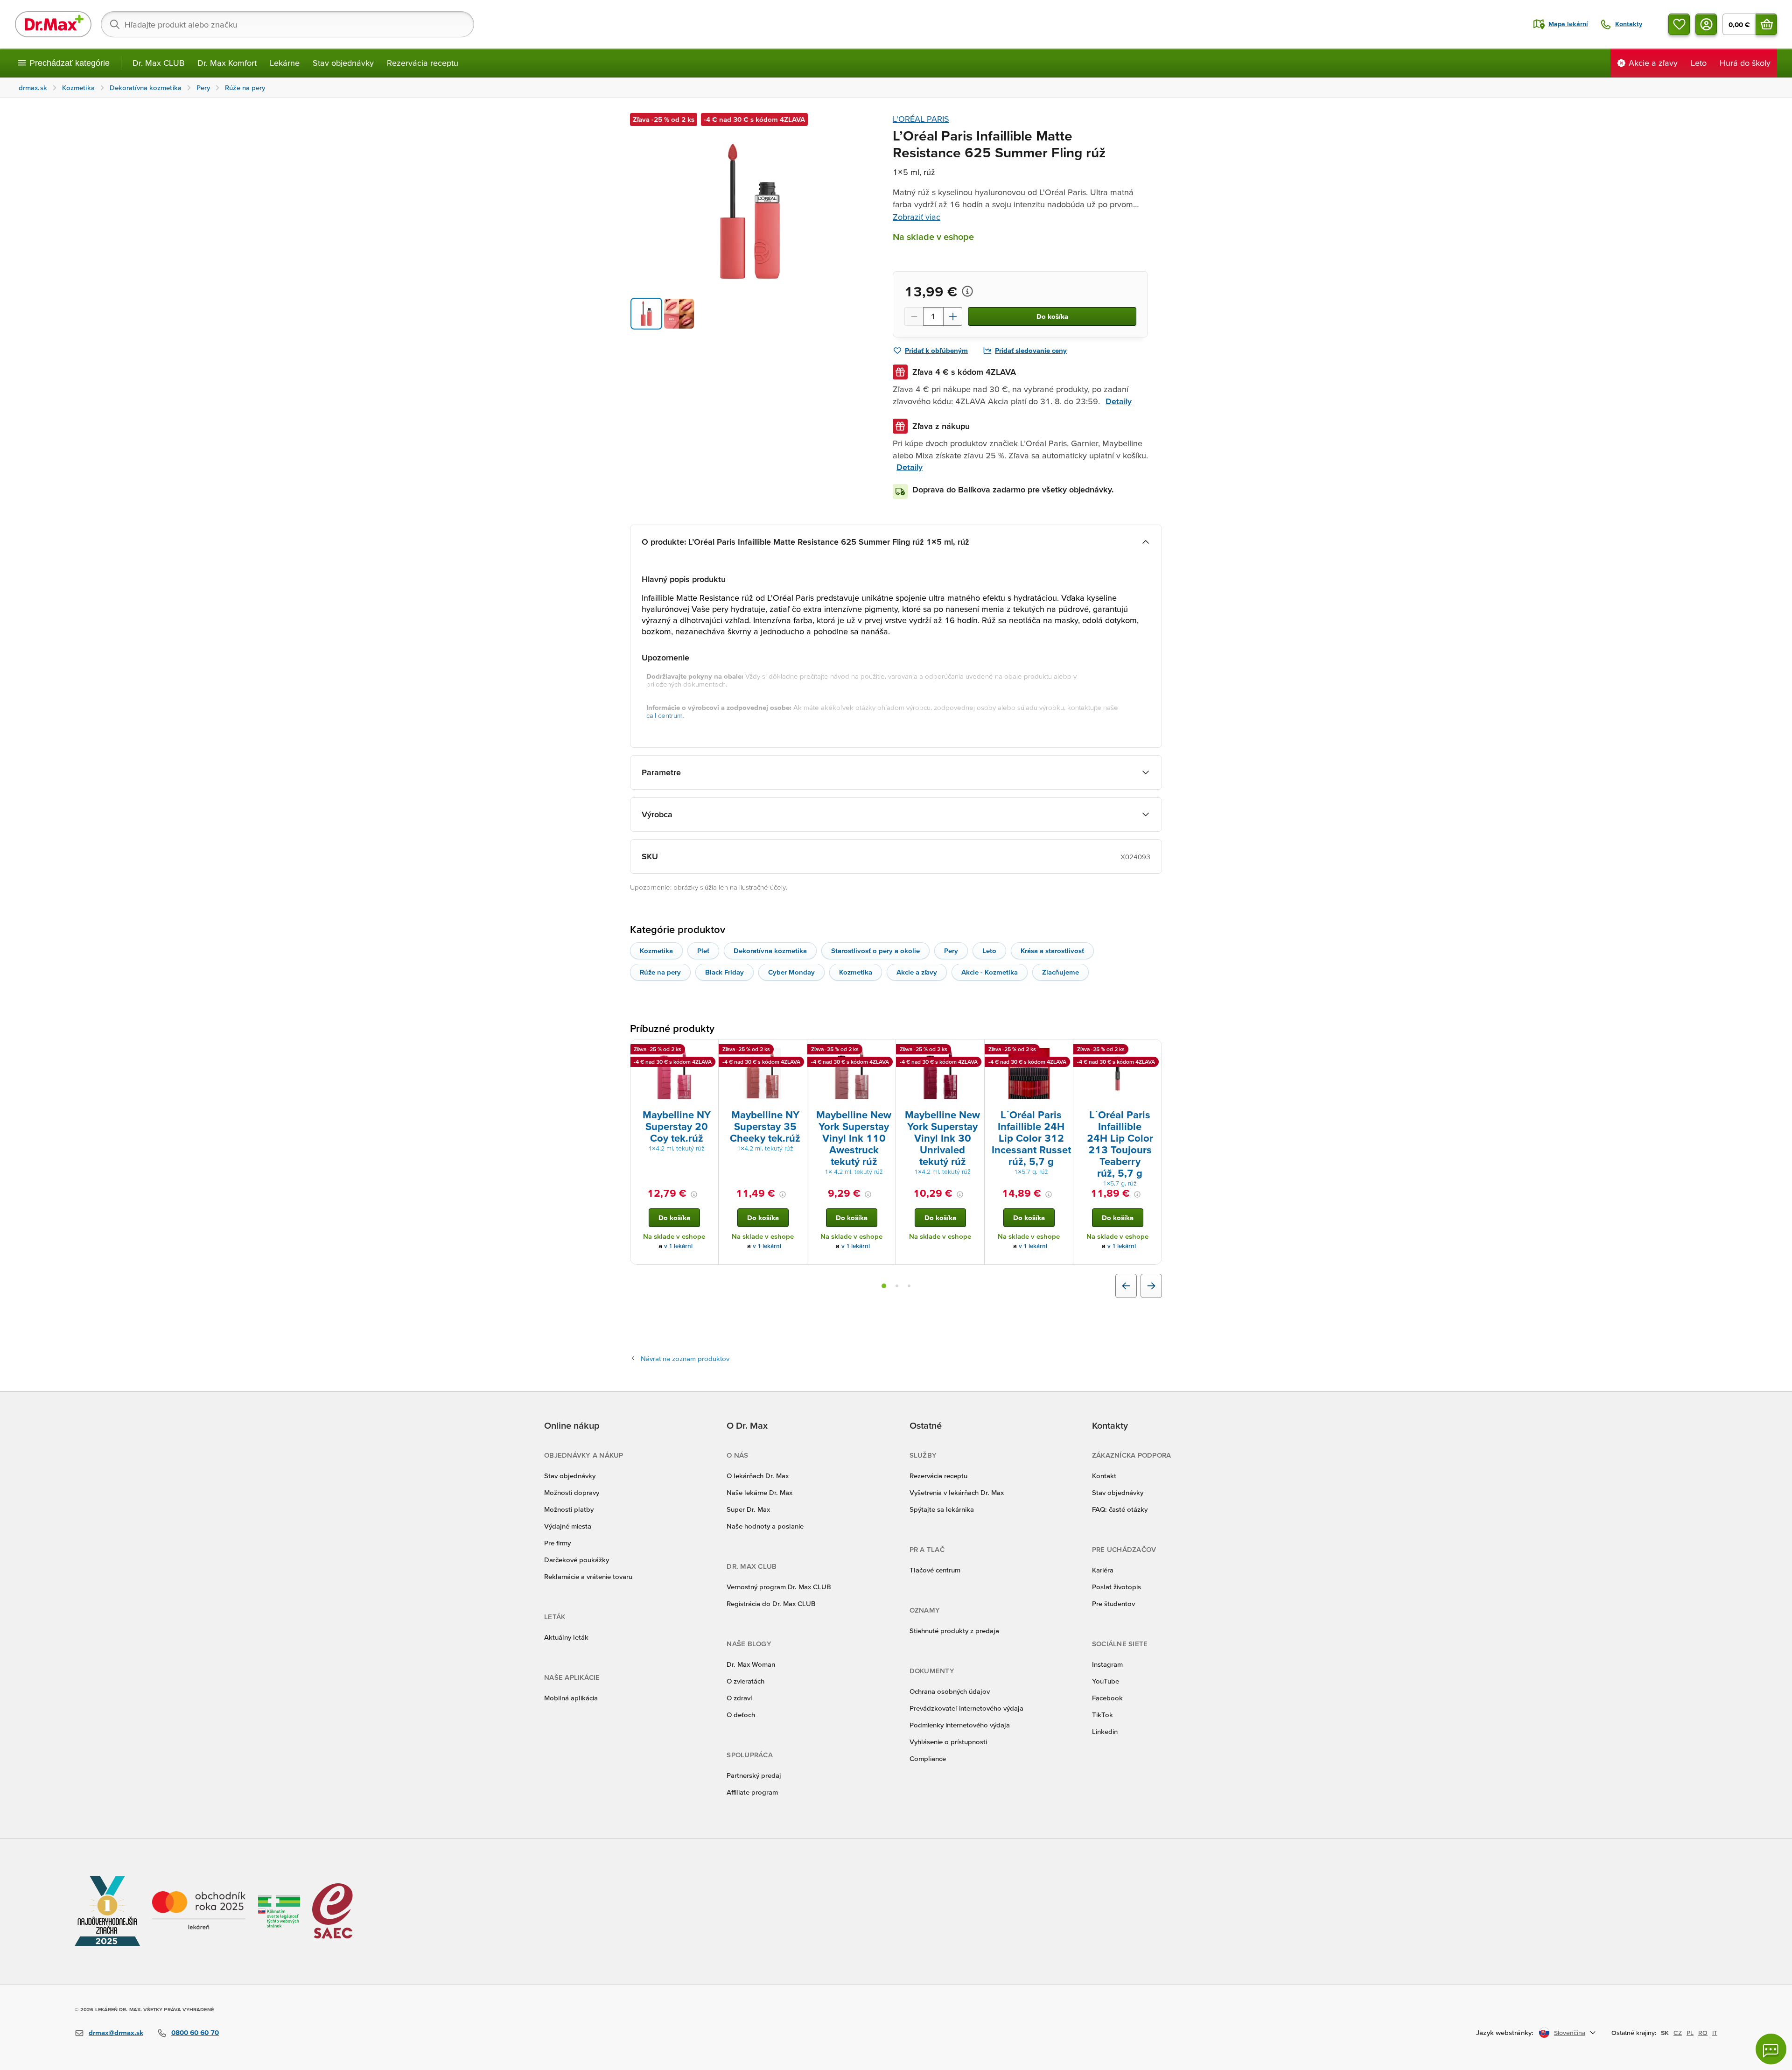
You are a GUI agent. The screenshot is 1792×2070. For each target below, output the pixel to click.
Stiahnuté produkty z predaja (954, 1631)
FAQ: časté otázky (1120, 1509)
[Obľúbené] (1679, 24)
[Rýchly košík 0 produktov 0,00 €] (1766, 24)
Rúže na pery (660, 972)
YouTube (1106, 1681)
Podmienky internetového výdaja (960, 1725)
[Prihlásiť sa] (1706, 24)
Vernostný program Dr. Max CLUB (779, 1587)
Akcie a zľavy (917, 972)
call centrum (665, 715)
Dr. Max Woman (751, 1664)
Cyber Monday (791, 972)
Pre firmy (557, 1543)
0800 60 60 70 (195, 2032)
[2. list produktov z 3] (897, 1286)
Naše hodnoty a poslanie (765, 1526)
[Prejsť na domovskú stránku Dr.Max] (53, 24)
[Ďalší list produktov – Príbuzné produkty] (1151, 1286)
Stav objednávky (343, 63)
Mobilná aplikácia (571, 1698)
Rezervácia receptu (423, 63)
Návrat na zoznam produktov (685, 1358)
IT (1715, 2033)
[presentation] (674, 1074)
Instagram (1107, 1664)
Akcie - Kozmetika (990, 972)
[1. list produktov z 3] (884, 1286)
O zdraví (739, 1698)
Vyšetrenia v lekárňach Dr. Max (957, 1492)
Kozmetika (656, 951)
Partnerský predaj (754, 1775)
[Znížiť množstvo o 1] (914, 316)
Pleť (703, 951)
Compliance (928, 1758)
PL (1690, 2033)
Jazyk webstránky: (1505, 2032)
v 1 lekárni (678, 1246)
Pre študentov (1113, 1603)
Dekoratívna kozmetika (770, 951)
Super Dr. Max (748, 1509)
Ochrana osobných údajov (950, 1691)
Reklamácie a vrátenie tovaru (588, 1576)
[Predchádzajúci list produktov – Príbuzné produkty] (1126, 1286)
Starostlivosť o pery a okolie (875, 951)
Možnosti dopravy (572, 1492)
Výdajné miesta (568, 1526)
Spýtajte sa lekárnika (942, 1509)
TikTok (1102, 1715)
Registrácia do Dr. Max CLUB (771, 1603)
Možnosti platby (569, 1509)
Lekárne (285, 63)
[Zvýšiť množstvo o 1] (953, 316)
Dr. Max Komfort (227, 63)
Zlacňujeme (1060, 972)
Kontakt (1104, 1476)
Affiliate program (752, 1792)
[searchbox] (287, 24)
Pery (951, 951)
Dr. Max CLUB (158, 63)
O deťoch (741, 1715)
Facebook (1107, 1698)
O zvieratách (745, 1681)
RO (1703, 2033)
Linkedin (1105, 1731)
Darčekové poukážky (577, 1560)
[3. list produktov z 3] (909, 1286)
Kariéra (1103, 1570)
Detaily (1119, 401)
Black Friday (724, 972)
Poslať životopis (1116, 1587)
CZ (1678, 2033)
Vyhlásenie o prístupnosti (948, 1742)
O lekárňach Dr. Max (758, 1476)
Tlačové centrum (935, 1570)
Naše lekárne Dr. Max (759, 1492)
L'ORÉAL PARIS (921, 119)
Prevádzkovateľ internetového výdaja (966, 1708)
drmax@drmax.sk (116, 2032)
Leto (989, 951)
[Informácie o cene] (967, 291)
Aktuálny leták (566, 1637)
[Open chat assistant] (1771, 2049)
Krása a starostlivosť (1052, 951)
